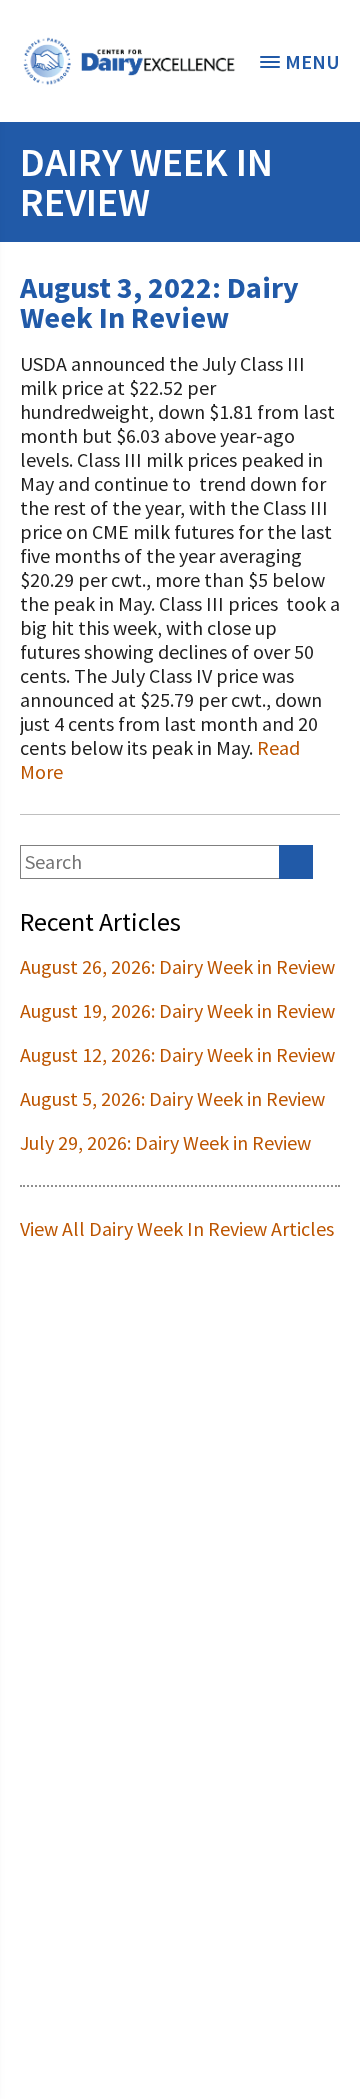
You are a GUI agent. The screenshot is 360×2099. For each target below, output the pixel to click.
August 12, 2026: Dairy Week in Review (177, 1054)
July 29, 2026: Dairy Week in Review (165, 1142)
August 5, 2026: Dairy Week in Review (172, 1098)
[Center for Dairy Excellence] (129, 61)
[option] (129, 61)
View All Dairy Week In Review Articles (177, 1228)
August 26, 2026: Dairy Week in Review (177, 966)
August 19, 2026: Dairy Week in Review (177, 1010)
